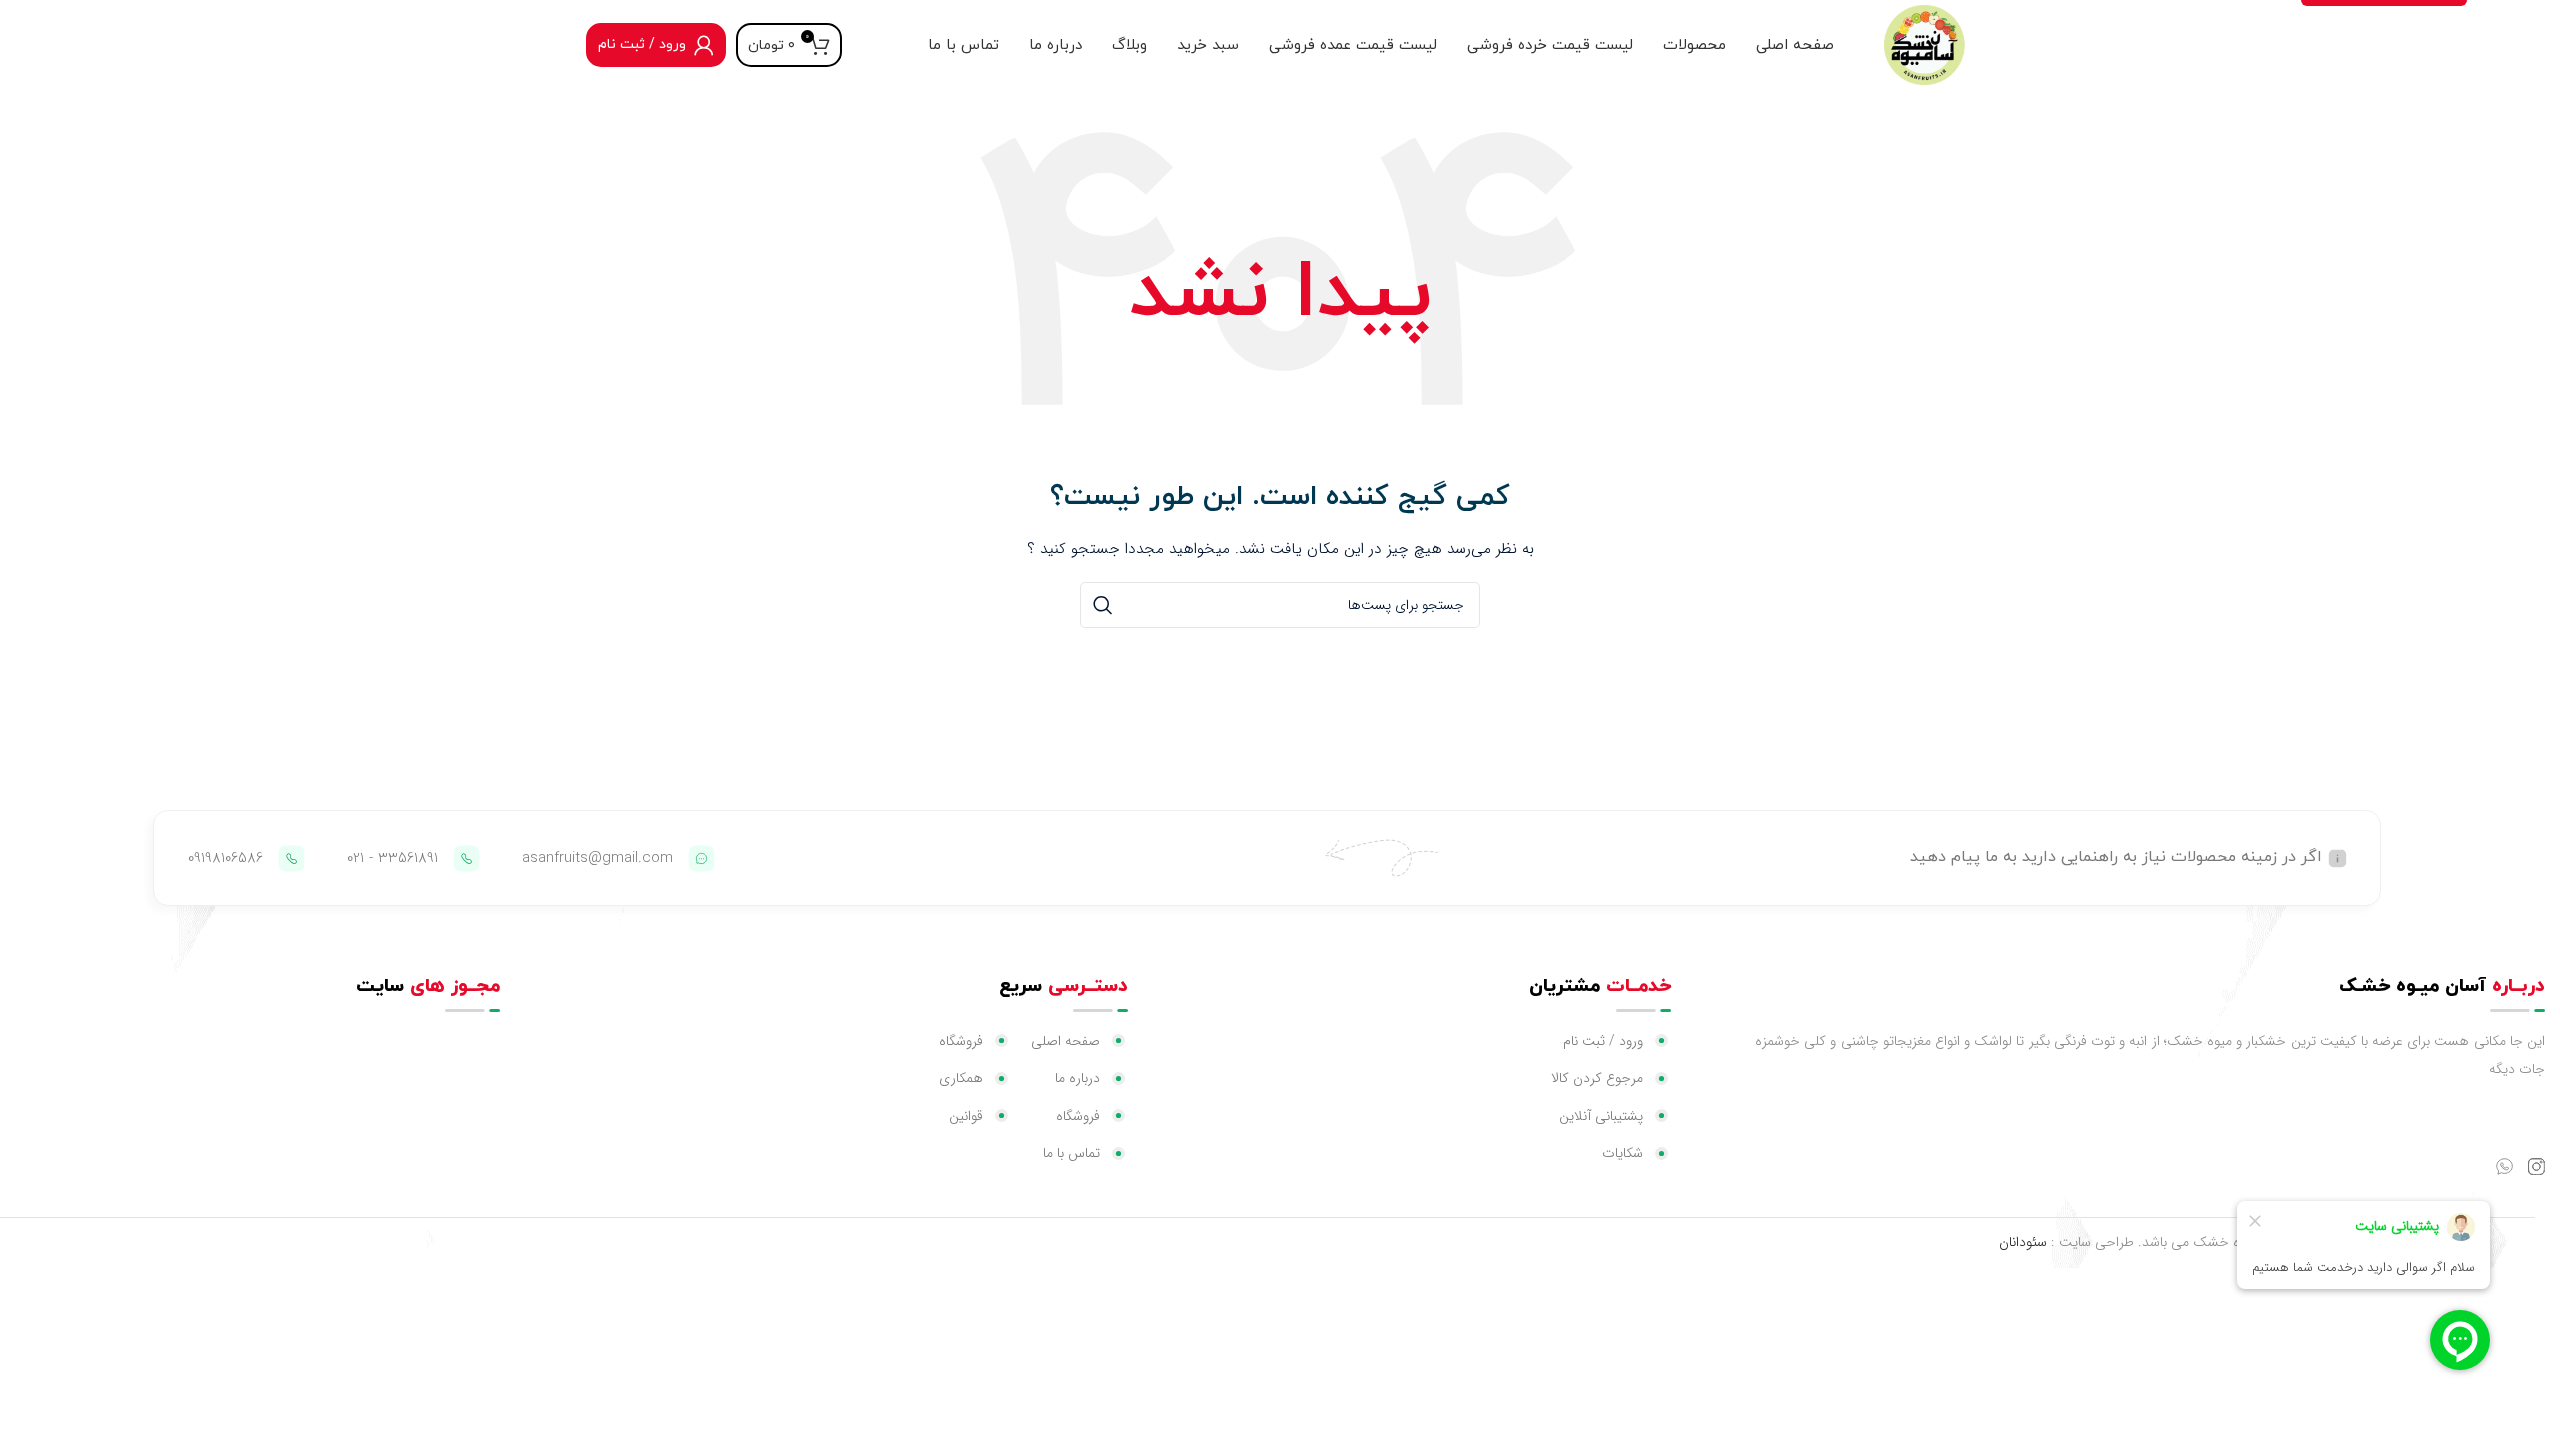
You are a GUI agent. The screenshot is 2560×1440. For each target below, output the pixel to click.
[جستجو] (1103, 605)
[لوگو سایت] (1924, 44)
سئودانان (2023, 1242)
